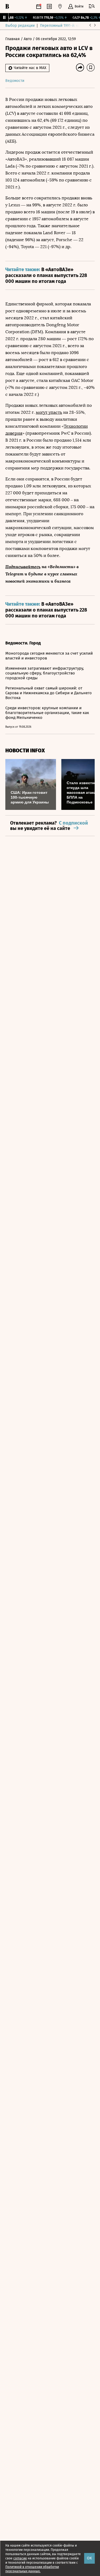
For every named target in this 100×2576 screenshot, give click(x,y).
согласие (20, 2558)
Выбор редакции (20, 26)
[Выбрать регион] (60, 6)
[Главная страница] (7, 6)
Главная (13, 39)
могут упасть (49, 412)
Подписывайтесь (23, 566)
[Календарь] (39, 6)
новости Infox (25, 751)
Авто (28, 39)
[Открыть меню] (92, 6)
